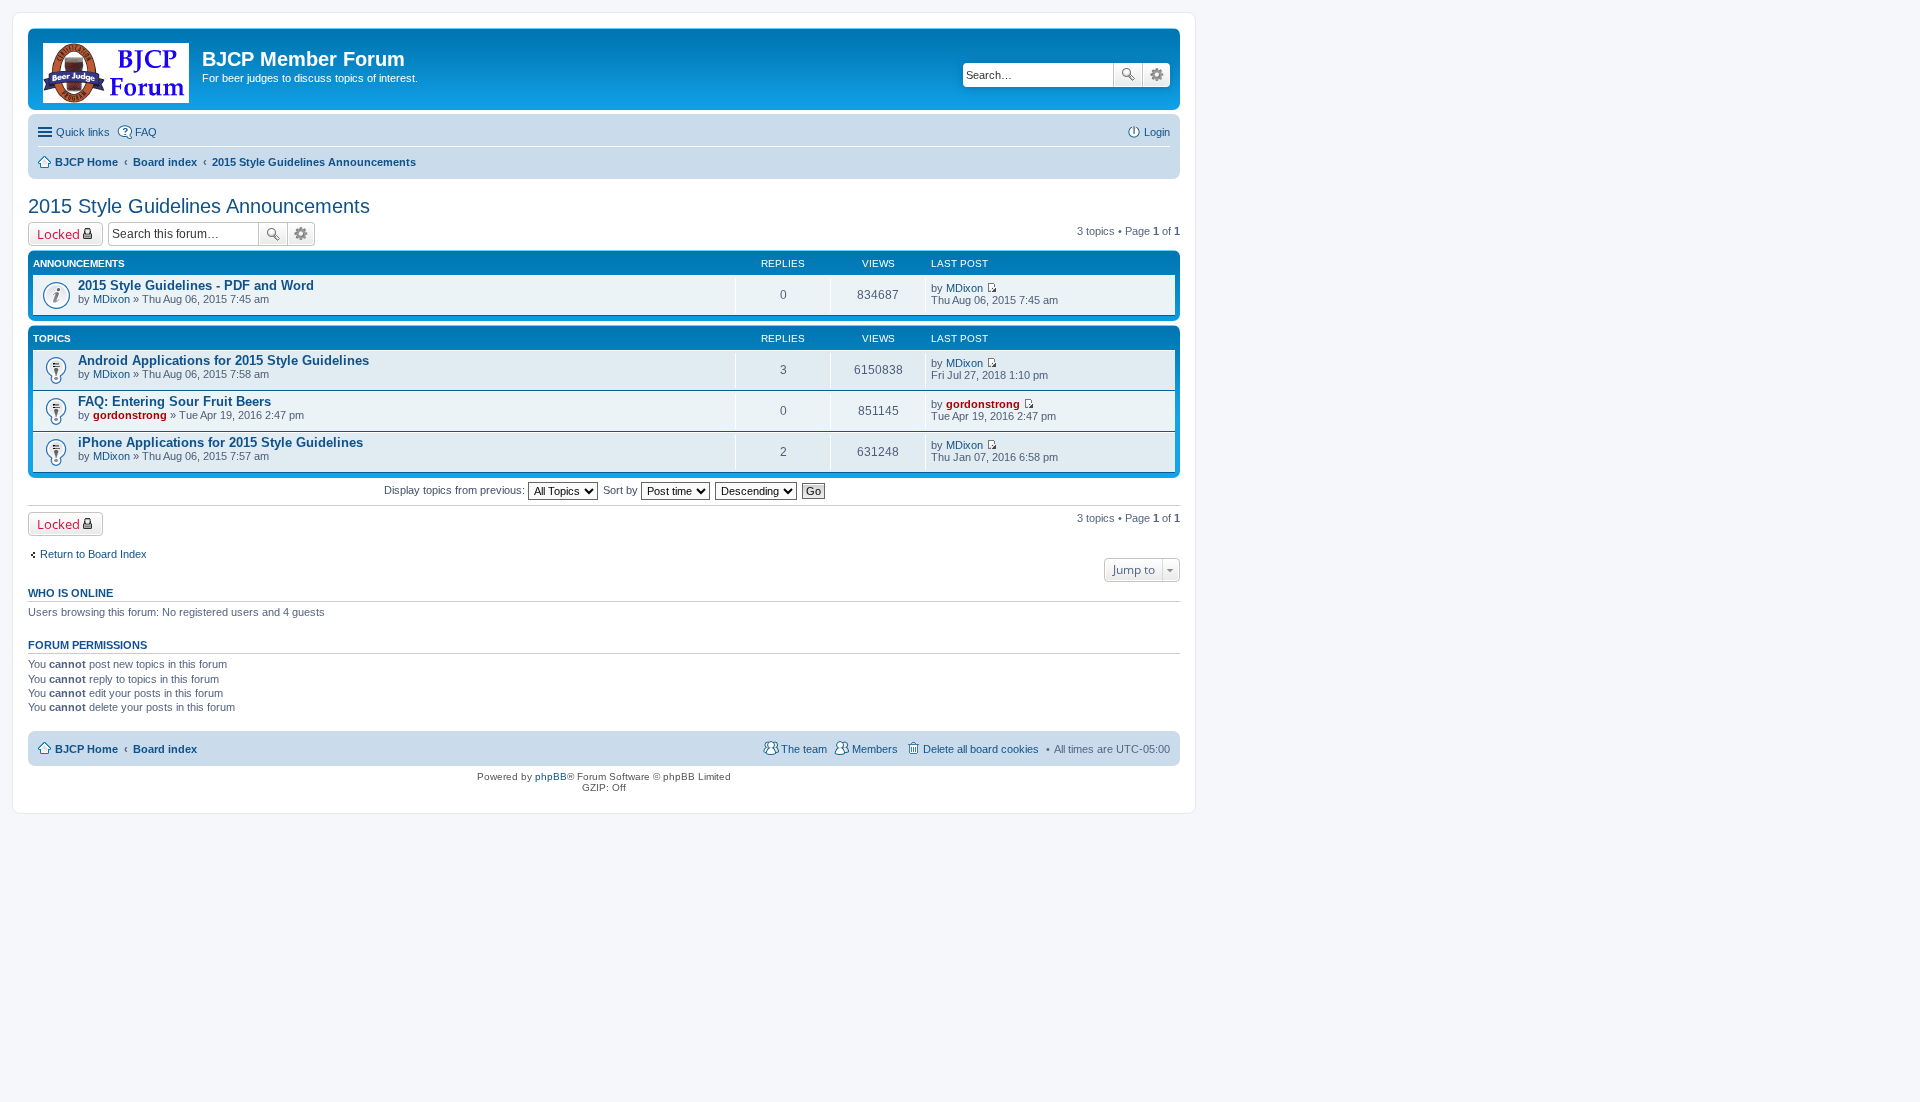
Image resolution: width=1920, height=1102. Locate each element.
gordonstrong (130, 415)
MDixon (111, 299)
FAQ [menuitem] (146, 132)
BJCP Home (86, 749)
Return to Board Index (93, 554)
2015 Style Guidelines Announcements (199, 206)
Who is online (70, 593)
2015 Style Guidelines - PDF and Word (196, 285)
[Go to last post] (991, 288)
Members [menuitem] (875, 749)
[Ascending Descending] (757, 490)
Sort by (622, 490)
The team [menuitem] (804, 749)
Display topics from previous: (456, 490)
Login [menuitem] (1157, 132)
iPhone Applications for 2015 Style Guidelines (220, 442)
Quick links (83, 132)
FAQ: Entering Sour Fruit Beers (174, 401)
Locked (58, 234)
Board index (165, 749)
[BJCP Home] (117, 69)
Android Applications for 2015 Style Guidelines (223, 360)
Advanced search (1156, 75)
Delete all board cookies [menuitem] (981, 749)
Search (1128, 75)
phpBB (551, 776)
